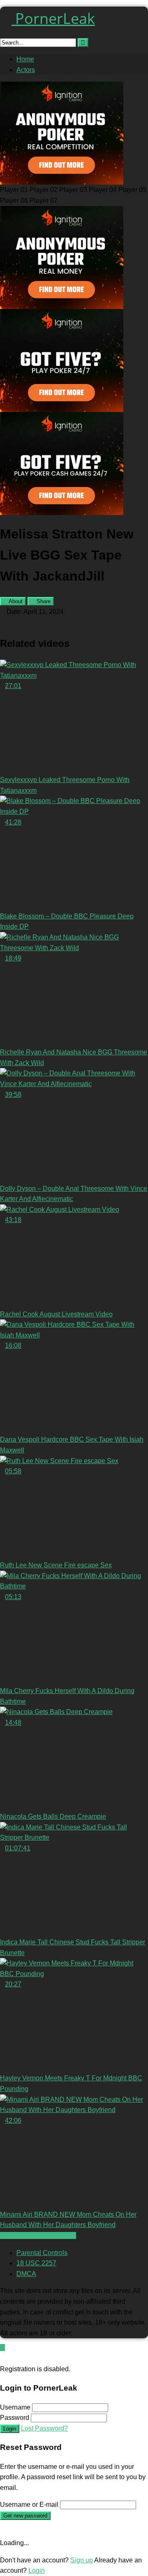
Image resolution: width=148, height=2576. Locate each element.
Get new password (25, 2516)
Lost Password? (44, 2428)
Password (15, 2418)
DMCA (26, 2274)
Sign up (82, 2560)
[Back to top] (2, 2348)
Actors (26, 70)
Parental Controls (42, 2253)
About (15, 601)
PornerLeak (53, 18)
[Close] (2, 2358)
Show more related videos (38, 2235)
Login (10, 2429)
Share (43, 601)
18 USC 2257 (36, 2263)
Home (25, 59)
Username (15, 2407)
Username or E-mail (29, 2505)
